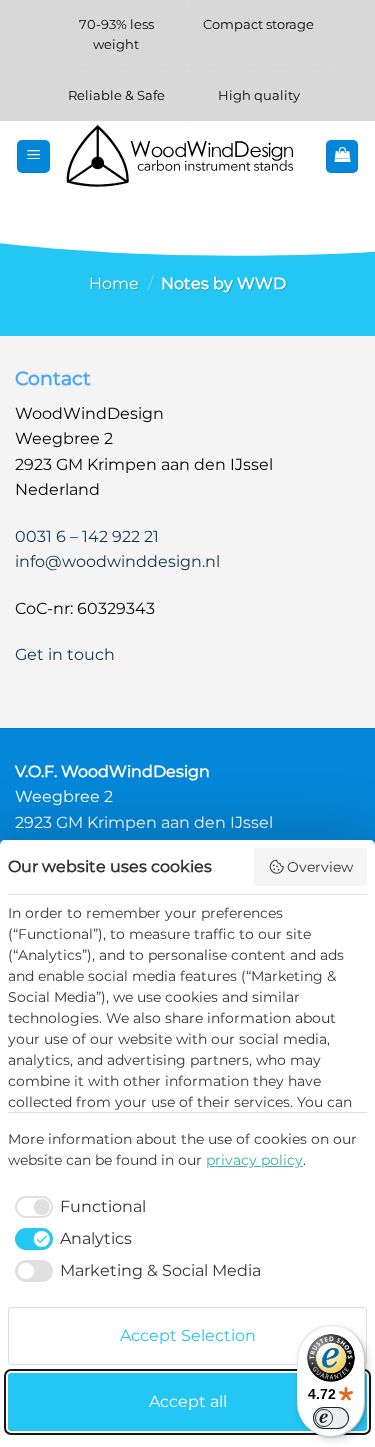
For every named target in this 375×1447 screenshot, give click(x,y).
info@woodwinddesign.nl (117, 561)
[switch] (331, 1418)
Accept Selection (188, 1335)
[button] (33, 156)
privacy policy (254, 1160)
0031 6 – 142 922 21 (87, 536)
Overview (320, 867)
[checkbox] (77, 1207)
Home (114, 283)
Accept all (188, 1401)
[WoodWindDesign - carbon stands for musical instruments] (187, 157)
